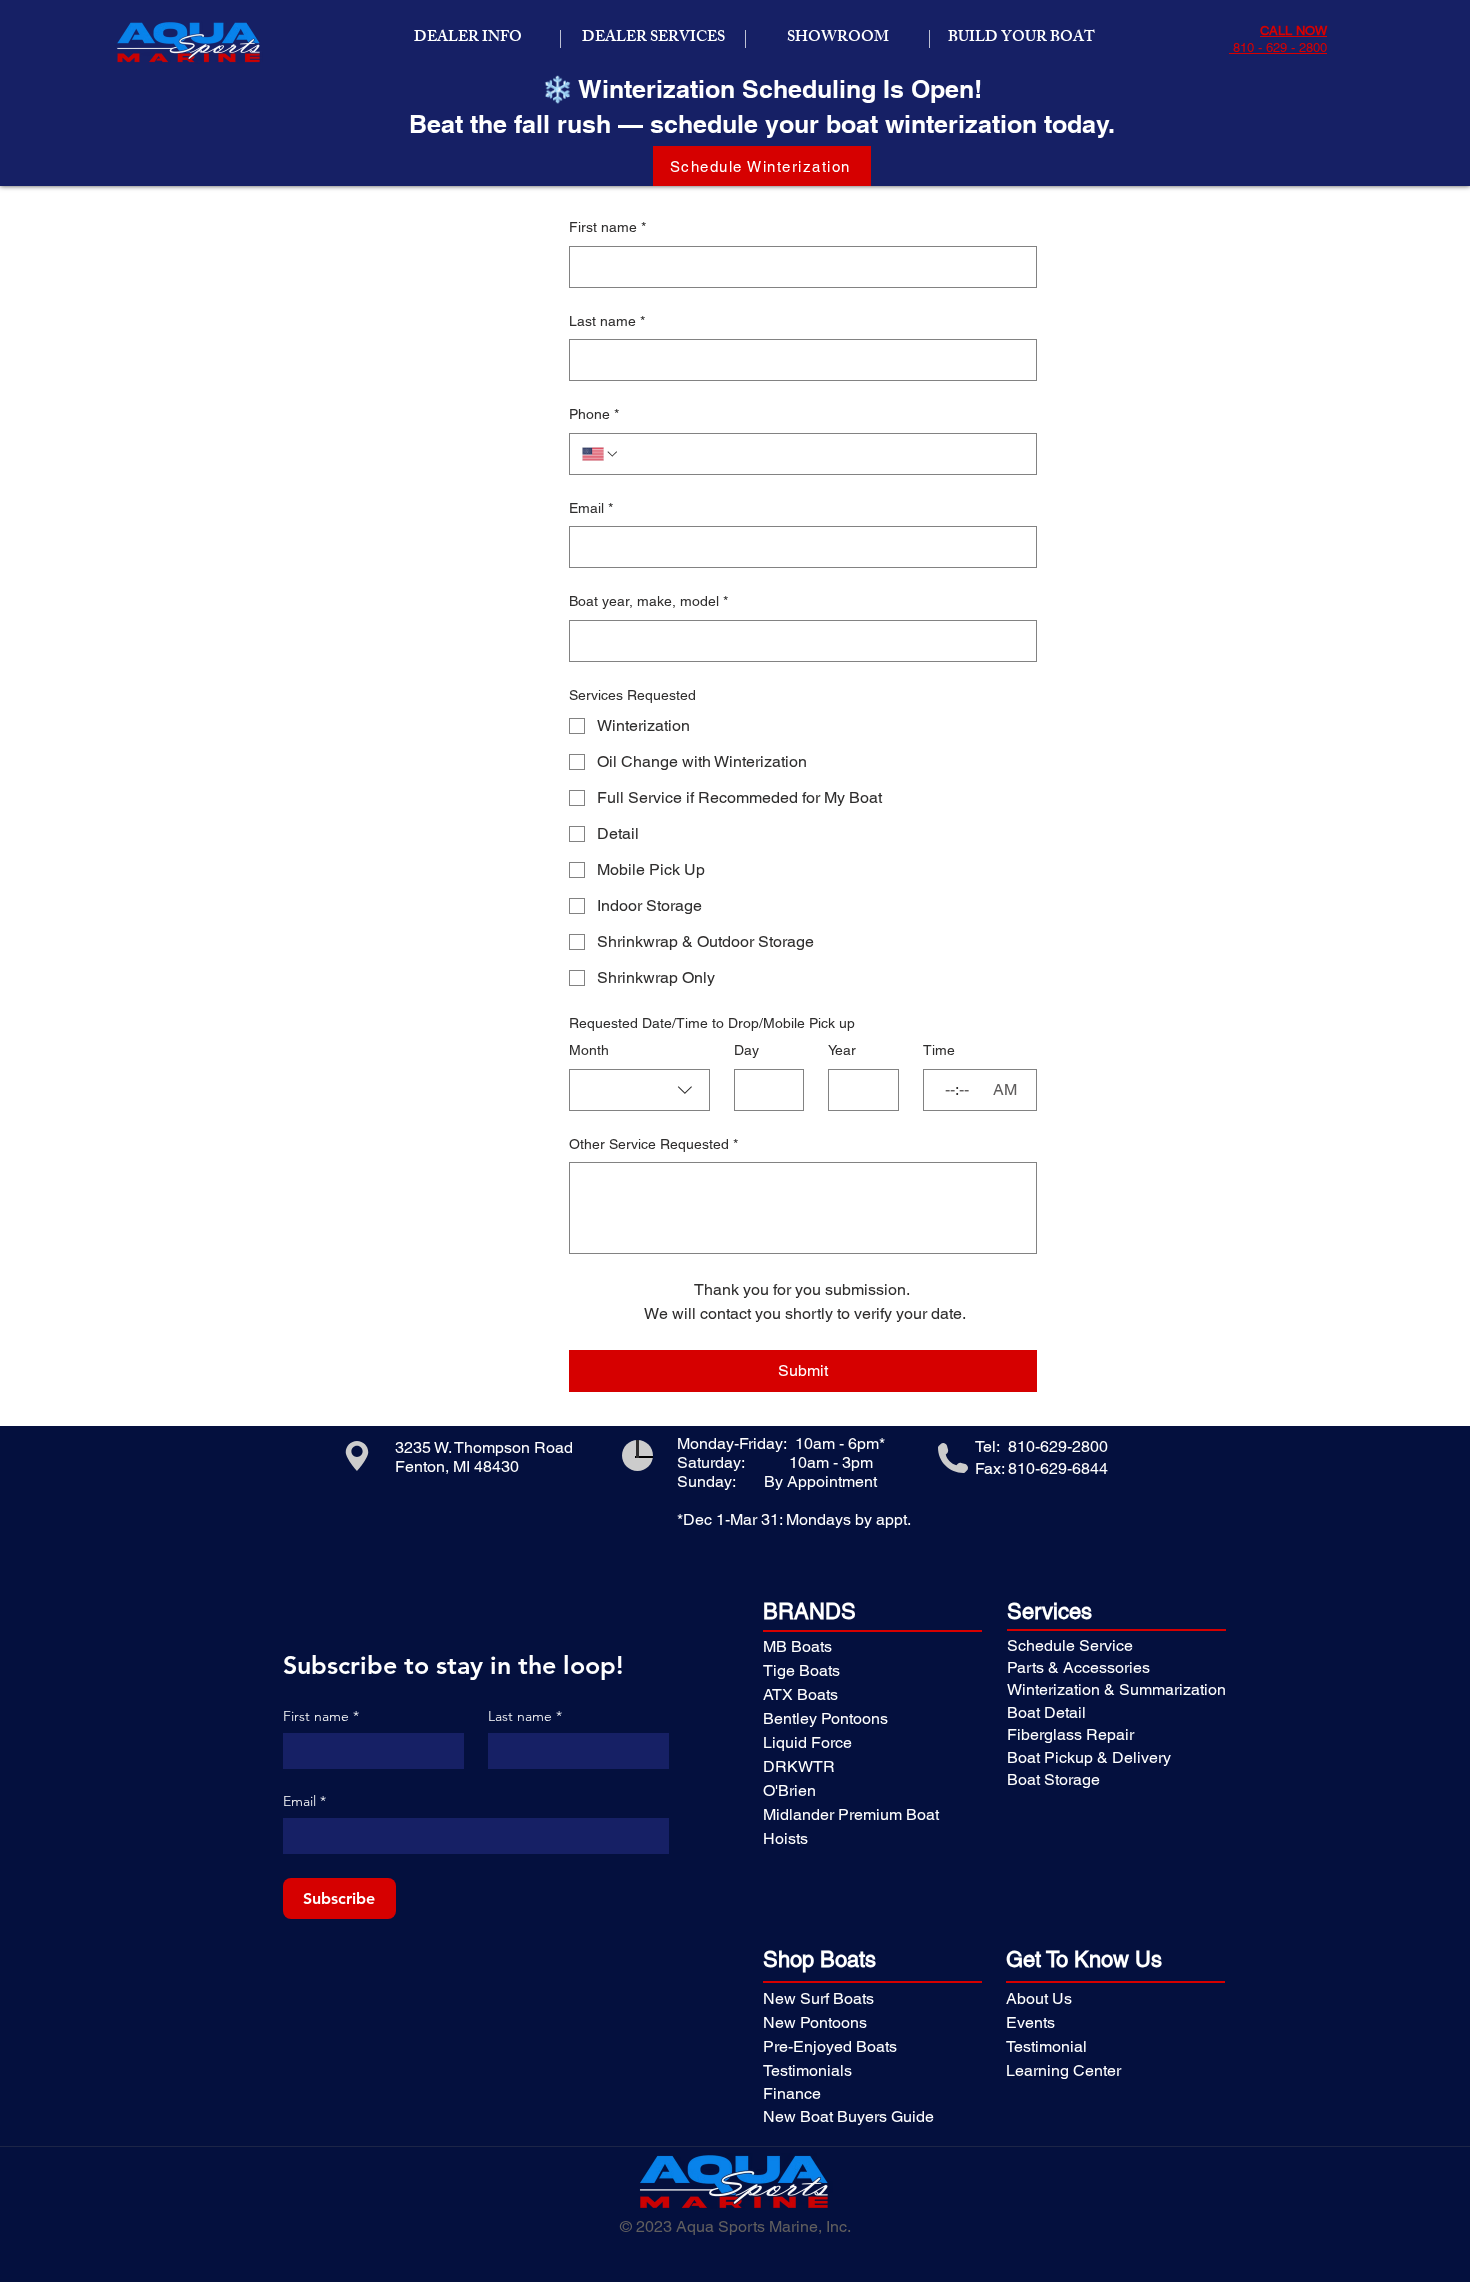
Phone (594, 414)
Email (591, 508)
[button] (467, 39)
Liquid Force (807, 1742)
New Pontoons (815, 2022)
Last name (607, 321)
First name (607, 227)
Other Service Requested (653, 1144)
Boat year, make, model (648, 601)
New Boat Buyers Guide (848, 2116)
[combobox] (639, 1090)
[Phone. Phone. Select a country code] (601, 454)
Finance (792, 2093)
